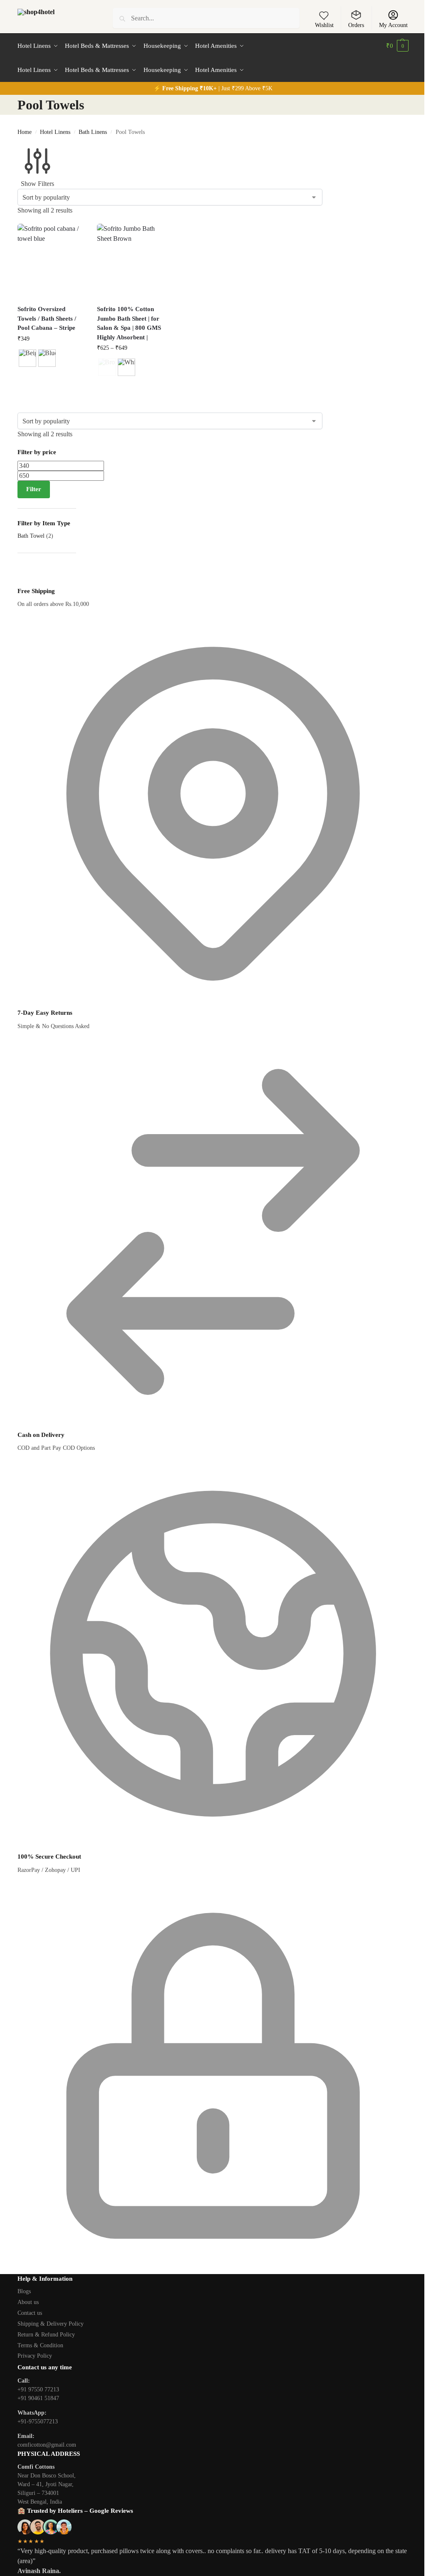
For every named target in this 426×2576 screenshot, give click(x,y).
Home (25, 132)
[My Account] (393, 15)
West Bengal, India (40, 2502)
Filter (34, 489)
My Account (393, 25)
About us (28, 2302)
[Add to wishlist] (324, 15)
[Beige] (27, 358)
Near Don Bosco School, (47, 2476)
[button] (397, 46)
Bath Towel (31, 536)
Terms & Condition (40, 2345)
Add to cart (51, 382)
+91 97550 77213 (38, 2389)
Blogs (24, 2291)
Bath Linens (93, 132)
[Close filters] (20, 581)
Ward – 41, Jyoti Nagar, (46, 2484)
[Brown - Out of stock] (107, 367)
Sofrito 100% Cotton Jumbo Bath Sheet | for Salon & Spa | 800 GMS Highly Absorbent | (129, 323)
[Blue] (47, 358)
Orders (356, 25)
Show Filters (37, 184)
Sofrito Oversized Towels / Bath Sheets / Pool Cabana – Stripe (47, 318)
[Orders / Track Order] (356, 15)
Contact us (30, 2313)
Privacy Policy (35, 2356)
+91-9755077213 (38, 2421)
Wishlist (324, 25)
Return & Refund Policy (46, 2335)
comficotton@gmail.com (47, 2445)
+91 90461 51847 (38, 2398)
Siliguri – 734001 (38, 2493)
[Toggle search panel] (90, 18)
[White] (126, 367)
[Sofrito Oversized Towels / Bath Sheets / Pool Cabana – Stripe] (51, 261)
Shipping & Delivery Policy (51, 2324)
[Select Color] (51, 359)
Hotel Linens (55, 132)
